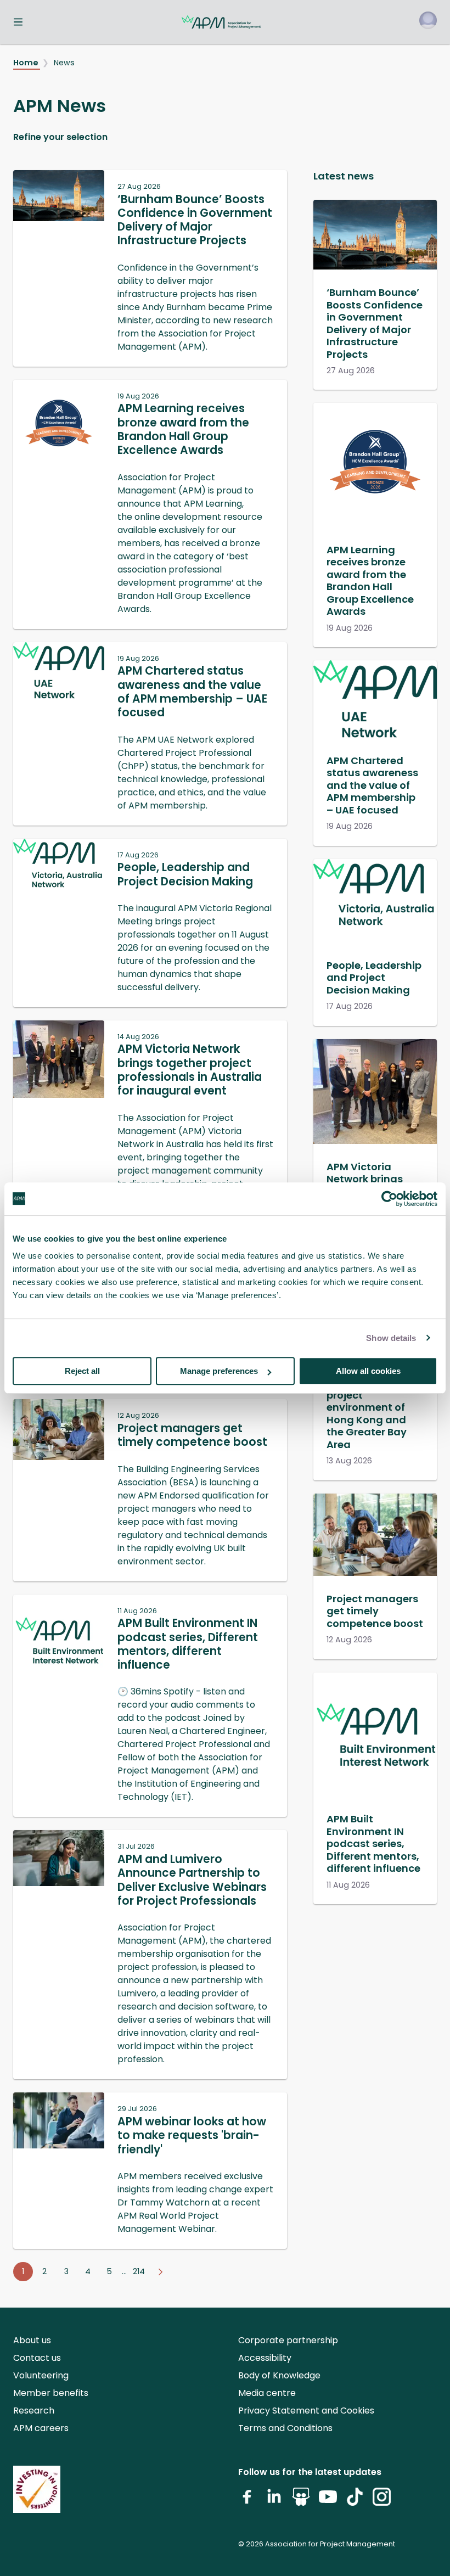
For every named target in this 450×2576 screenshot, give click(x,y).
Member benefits (51, 2393)
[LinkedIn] (274, 2501)
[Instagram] (382, 2501)
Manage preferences (219, 1371)
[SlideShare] (301, 2501)
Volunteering (41, 2375)
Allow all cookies (368, 1371)
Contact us (37, 2358)
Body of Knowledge (279, 2375)
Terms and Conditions (285, 2428)
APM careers (41, 2428)
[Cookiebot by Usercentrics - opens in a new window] (389, 1199)
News (64, 63)
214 (139, 2271)
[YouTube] (328, 2501)
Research (34, 2411)
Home (27, 63)
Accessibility (265, 2358)
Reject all (82, 1371)
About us (32, 2340)
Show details (391, 1338)
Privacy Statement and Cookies (306, 2411)
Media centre (267, 2393)
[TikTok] (355, 2501)
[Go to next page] (160, 2272)
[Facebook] (247, 2501)
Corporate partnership (288, 2340)
